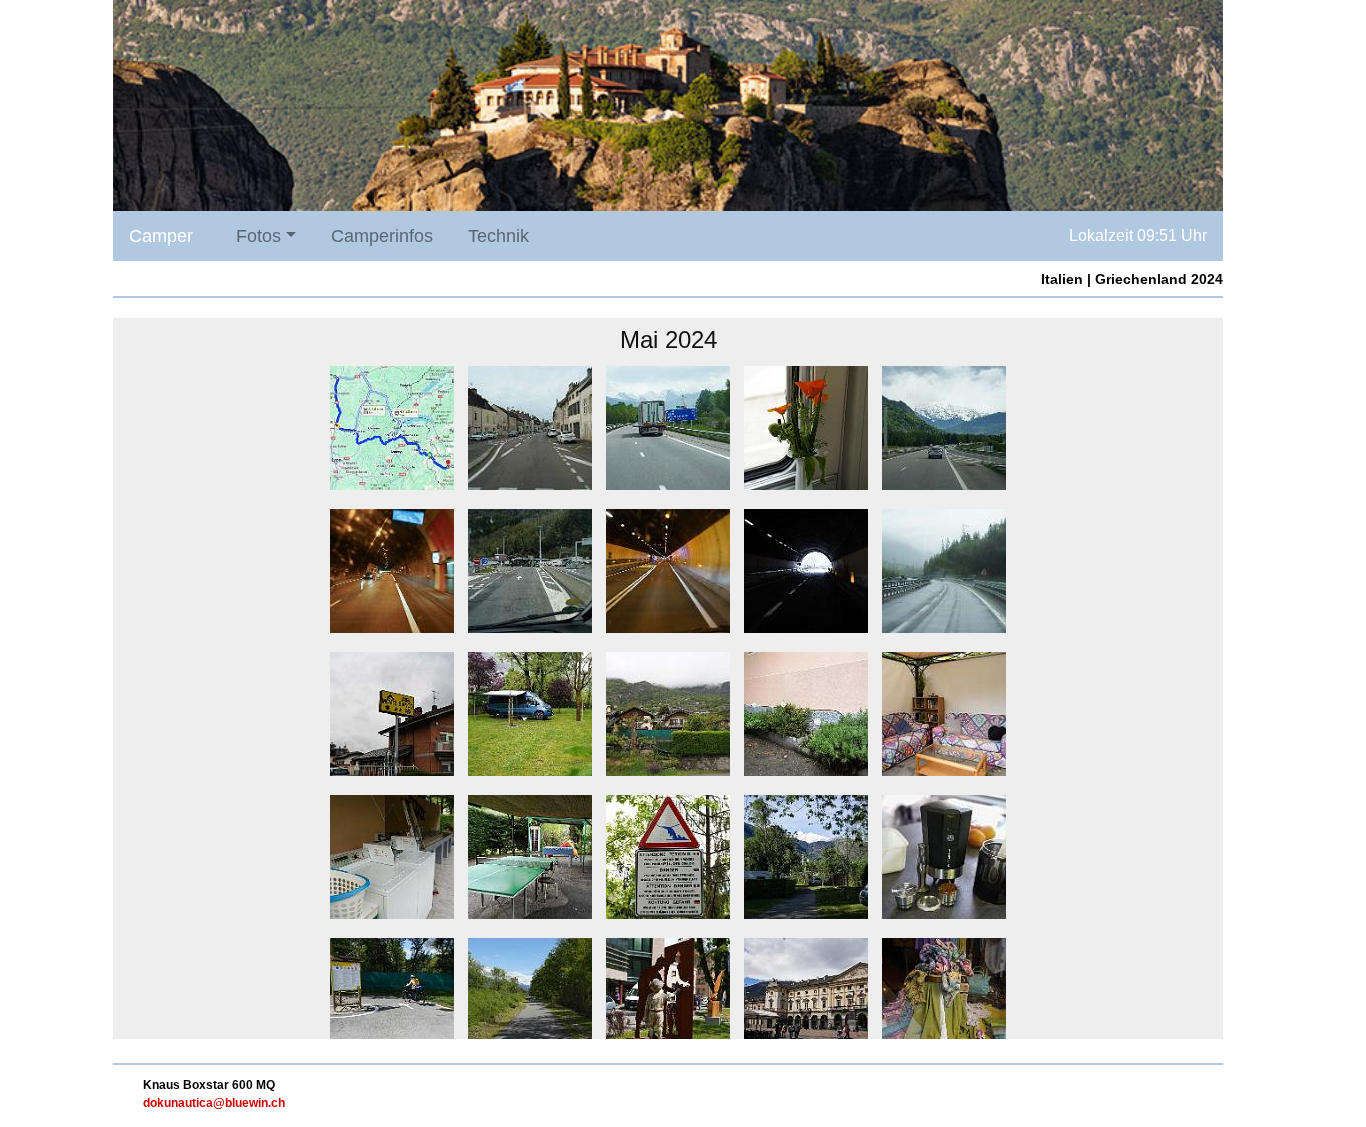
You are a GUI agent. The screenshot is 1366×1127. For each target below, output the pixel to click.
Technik (498, 236)
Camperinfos (382, 236)
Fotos (258, 236)
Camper (161, 236)
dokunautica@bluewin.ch (214, 1103)
